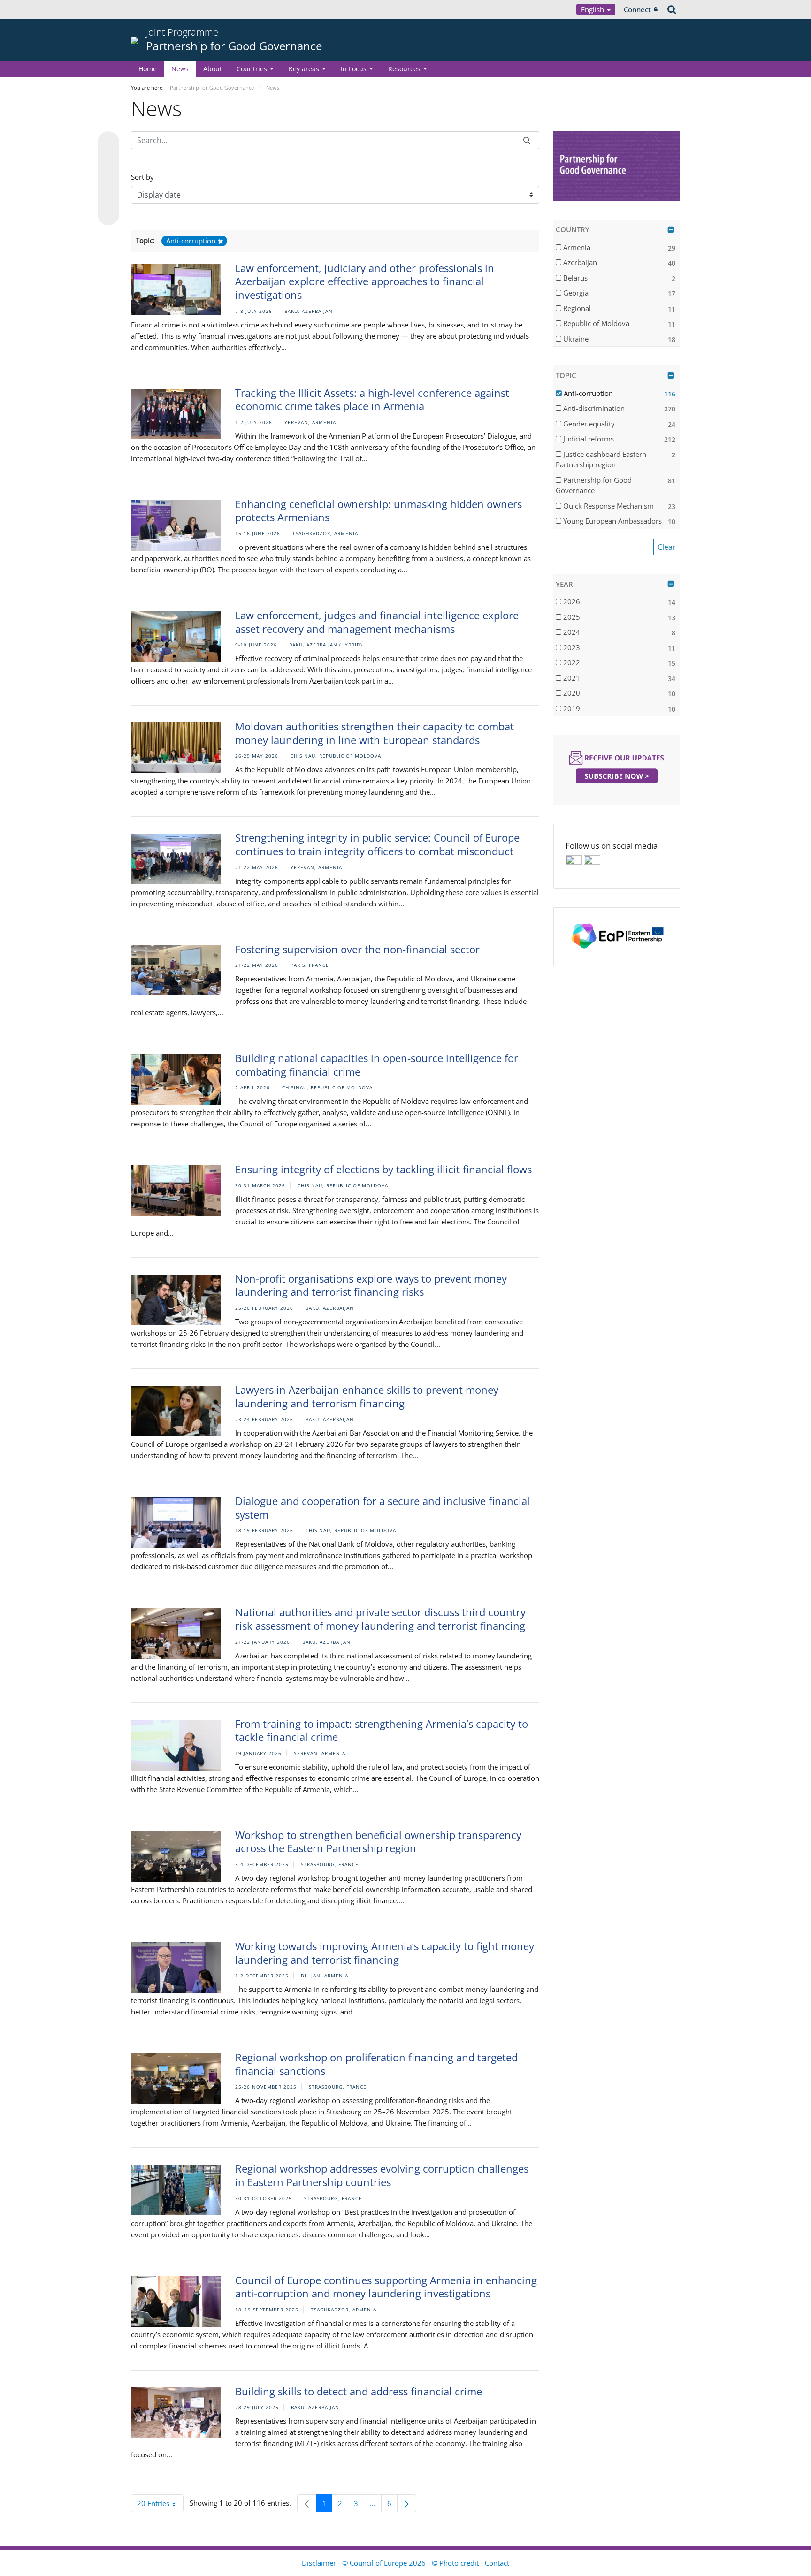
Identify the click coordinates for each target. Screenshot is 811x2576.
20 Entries (160, 2505)
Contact (497, 2563)
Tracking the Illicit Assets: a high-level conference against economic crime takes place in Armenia (372, 399)
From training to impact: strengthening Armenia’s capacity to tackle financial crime (382, 1730)
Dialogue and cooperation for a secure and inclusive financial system (383, 1508)
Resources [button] (404, 69)
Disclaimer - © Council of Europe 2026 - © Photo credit (391, 2563)
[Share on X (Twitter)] (108, 161)
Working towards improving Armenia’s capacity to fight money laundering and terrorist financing (385, 1953)
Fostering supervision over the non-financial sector (357, 949)
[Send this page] (108, 214)
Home (148, 69)
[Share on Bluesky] (108, 143)
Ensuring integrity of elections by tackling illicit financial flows (383, 1169)
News (180, 69)
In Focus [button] (354, 69)
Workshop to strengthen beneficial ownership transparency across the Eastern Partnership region (378, 1842)
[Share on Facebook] (108, 179)
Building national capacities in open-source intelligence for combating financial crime (377, 1065)
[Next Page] (407, 2503)
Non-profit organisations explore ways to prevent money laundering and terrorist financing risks (371, 1285)
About (213, 69)
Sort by (142, 177)
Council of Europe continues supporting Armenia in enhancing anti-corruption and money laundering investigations (386, 2287)
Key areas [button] (304, 69)
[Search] (527, 140)
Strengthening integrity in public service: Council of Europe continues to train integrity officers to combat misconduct (377, 844)
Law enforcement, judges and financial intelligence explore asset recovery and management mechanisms (377, 622)
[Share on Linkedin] (108, 197)
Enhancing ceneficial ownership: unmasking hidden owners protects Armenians (379, 511)
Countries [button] (252, 69)
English (593, 9)
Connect (637, 9)
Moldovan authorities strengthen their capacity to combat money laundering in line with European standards (375, 733)
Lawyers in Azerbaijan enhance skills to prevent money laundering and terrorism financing (367, 1396)
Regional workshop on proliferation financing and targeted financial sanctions (376, 2064)
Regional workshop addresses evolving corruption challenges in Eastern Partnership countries (382, 2175)
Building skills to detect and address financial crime (359, 2391)
